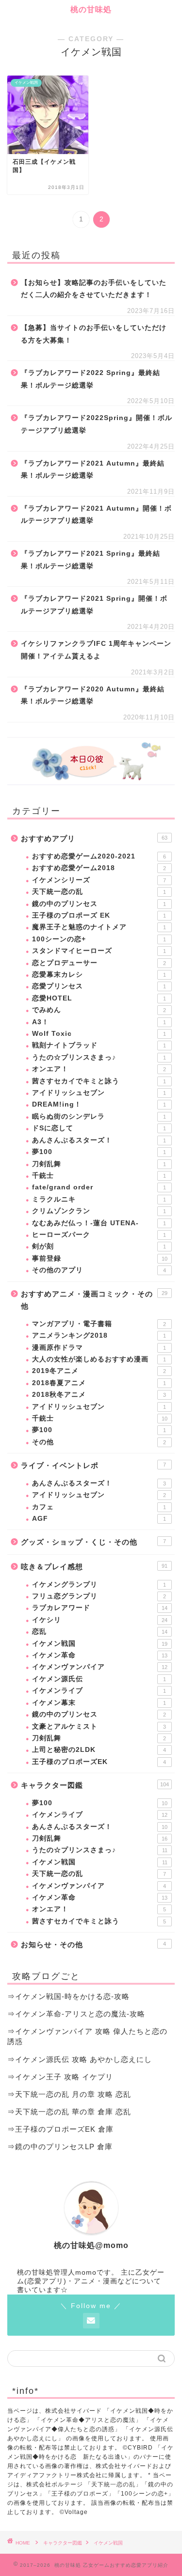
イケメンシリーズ (99, 880)
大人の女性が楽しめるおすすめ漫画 (99, 1359)
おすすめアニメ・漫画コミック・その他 (94, 1300)
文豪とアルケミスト (99, 1726)
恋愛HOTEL (99, 998)
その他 (99, 1442)
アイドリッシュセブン (99, 1093)
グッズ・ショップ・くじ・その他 (93, 1542)
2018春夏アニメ (99, 1383)
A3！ (99, 1022)
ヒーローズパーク (99, 1235)
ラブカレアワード (100, 1608)
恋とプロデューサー (99, 963)
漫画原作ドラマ (99, 1348)
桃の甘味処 (91, 9)
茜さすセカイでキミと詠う (99, 1081)
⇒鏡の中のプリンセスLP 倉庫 (60, 2147)
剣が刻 (99, 1246)
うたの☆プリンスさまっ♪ (99, 1057)
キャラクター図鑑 (95, 1785)
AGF (99, 1519)
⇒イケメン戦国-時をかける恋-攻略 (68, 1996)
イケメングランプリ (99, 1585)
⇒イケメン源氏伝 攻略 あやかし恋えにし (80, 2059)
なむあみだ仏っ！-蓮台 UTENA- (99, 1223)
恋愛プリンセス (99, 986)
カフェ (99, 1507)
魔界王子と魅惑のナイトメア (99, 927)
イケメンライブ (99, 1691)
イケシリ (100, 1620)
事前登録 (100, 1258)
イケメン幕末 (99, 1703)
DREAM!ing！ (99, 1104)
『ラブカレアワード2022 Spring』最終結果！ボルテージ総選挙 (91, 379)
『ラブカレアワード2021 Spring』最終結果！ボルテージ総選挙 (91, 560)
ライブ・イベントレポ (93, 1465)
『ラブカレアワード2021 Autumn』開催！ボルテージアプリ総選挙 (96, 515)
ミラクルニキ (99, 1199)
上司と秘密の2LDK (99, 1750)
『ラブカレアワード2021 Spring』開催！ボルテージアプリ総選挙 (94, 605)
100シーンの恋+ (99, 939)
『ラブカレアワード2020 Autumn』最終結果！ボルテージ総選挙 (93, 695)
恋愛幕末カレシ (99, 975)
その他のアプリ (99, 1270)
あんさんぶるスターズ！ (99, 1140)
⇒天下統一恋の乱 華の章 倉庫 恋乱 (69, 2112)
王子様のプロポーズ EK (99, 915)
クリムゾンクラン (99, 1211)
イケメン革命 (100, 1655)
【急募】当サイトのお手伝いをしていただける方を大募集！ (94, 334)
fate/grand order (99, 1187)
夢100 (99, 1152)
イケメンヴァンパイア (100, 1667)
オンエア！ (99, 1069)
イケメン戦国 (100, 1644)
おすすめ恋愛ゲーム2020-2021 (99, 856)
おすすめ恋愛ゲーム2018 (99, 868)
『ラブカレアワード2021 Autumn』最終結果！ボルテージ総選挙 (93, 470)
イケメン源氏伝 (99, 1679)
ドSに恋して (99, 1128)
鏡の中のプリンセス (99, 904)
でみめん (99, 1010)
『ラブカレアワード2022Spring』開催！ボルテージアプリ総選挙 (97, 424)
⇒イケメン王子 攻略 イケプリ (60, 2077)
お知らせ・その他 (93, 1944)
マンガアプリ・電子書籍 (99, 1324)
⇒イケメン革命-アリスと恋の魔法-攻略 (76, 2014)
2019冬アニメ (99, 1371)
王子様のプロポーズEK (99, 1762)
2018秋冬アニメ (99, 1395)
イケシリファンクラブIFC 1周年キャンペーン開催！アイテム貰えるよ (96, 650)
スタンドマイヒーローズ (99, 951)
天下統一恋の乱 (99, 892)
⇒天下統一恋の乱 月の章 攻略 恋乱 (69, 2094)
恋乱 (100, 1631)
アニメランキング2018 (99, 1335)
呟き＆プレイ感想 (94, 1567)
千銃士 (99, 1176)
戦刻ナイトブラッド (99, 1045)
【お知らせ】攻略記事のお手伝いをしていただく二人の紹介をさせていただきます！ (94, 289)
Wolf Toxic (99, 1034)
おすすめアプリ (94, 838)
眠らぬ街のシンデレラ (99, 1116)
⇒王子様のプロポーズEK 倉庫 (60, 2129)
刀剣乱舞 (99, 1164)
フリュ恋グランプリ (99, 1596)
